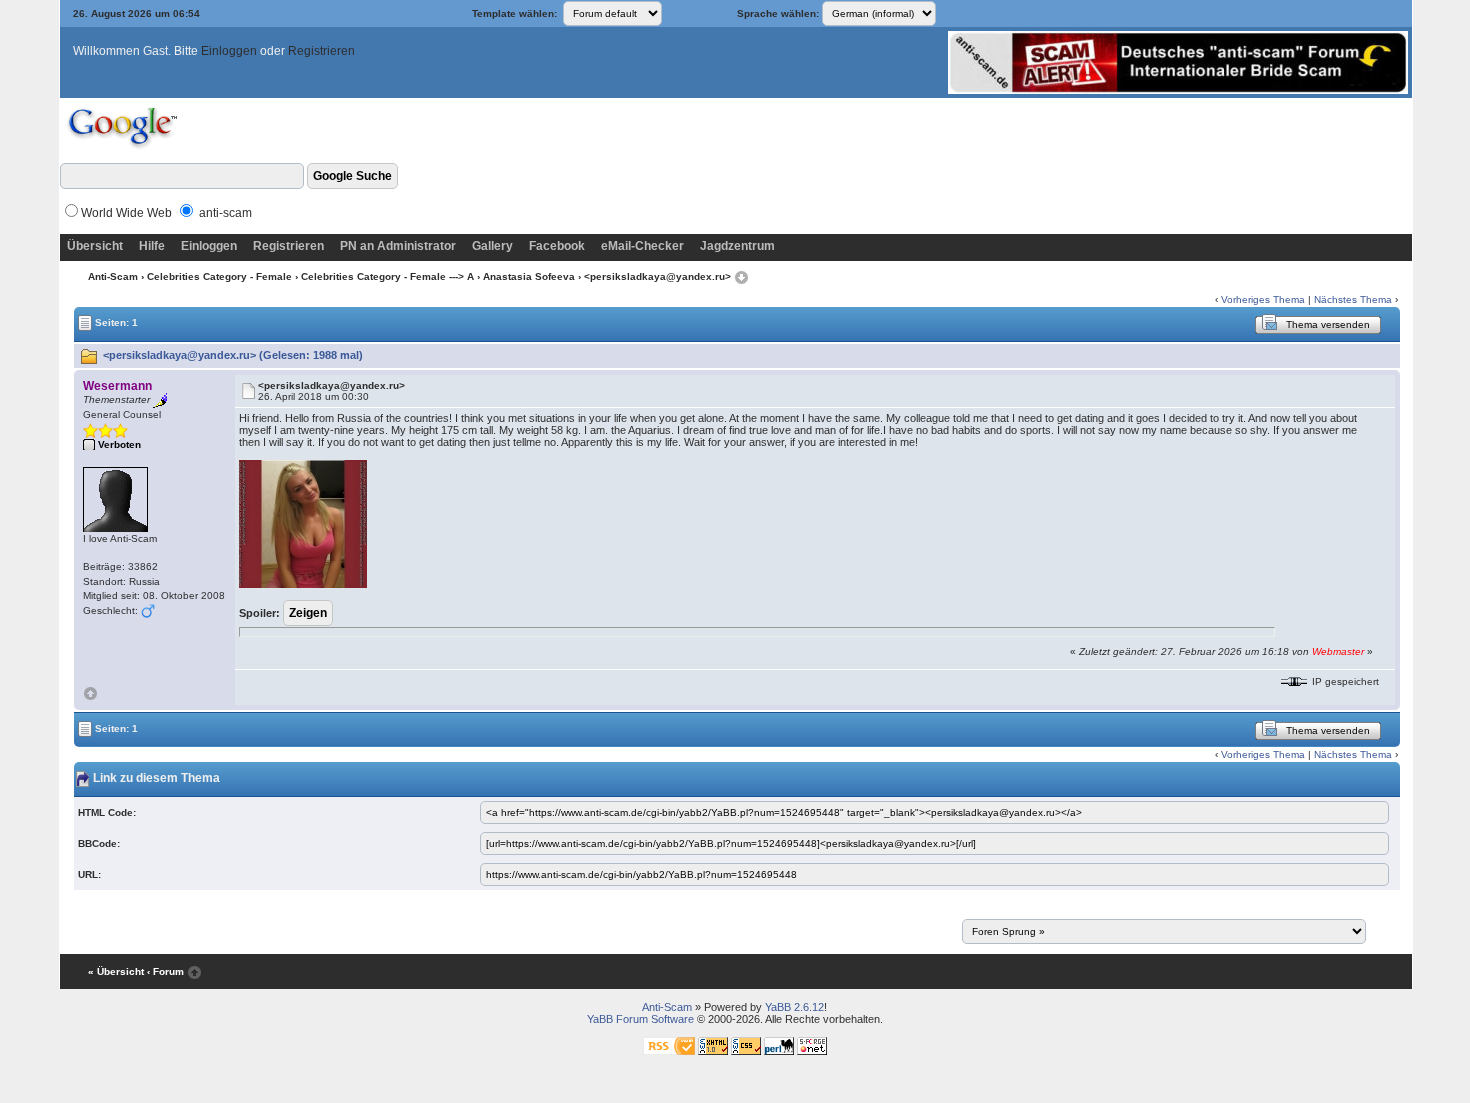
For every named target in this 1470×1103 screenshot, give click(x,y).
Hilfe (152, 246)
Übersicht (95, 246)
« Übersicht (116, 971)
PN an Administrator (398, 246)
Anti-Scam (113, 276)
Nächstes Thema (1353, 299)
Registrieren (321, 51)
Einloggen (229, 51)
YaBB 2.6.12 (794, 1007)
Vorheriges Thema (1263, 299)
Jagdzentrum (737, 246)
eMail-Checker (642, 246)
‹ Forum (165, 971)
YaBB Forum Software (640, 1019)
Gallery (492, 246)
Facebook (557, 246)
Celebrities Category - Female (219, 276)
